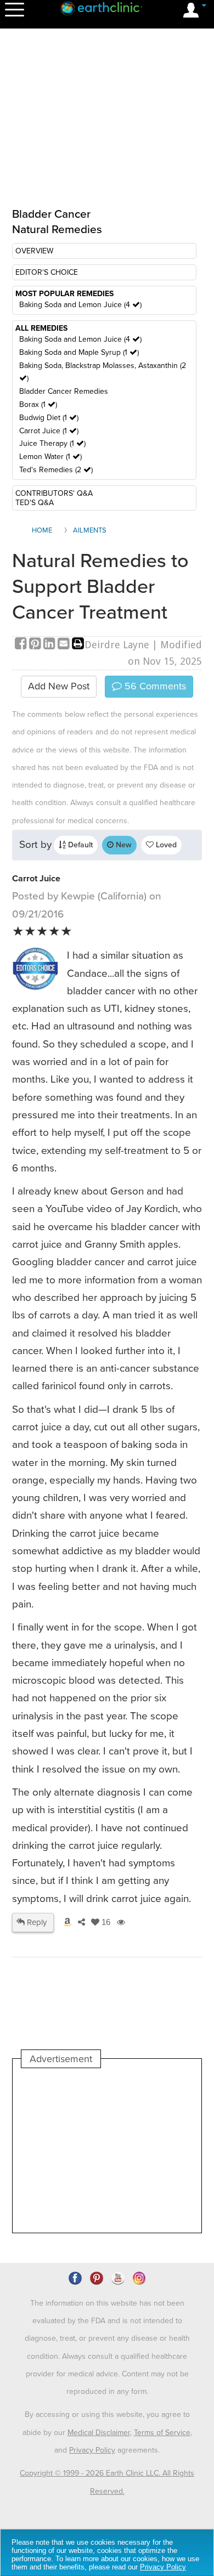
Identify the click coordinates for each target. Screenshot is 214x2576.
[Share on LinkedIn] (50, 645)
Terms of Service (162, 2433)
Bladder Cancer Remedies (64, 391)
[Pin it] (36, 645)
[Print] (78, 645)
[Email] (65, 645)
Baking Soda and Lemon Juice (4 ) (80, 305)
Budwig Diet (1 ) (49, 418)
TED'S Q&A (35, 503)
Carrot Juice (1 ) (49, 431)
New (123, 845)
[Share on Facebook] (22, 645)
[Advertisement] (107, 2150)
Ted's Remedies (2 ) (56, 470)
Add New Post (59, 686)
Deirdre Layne (117, 645)
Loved (165, 845)
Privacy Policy (92, 2450)
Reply (36, 1922)
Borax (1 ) (38, 404)
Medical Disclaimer (99, 2433)
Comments (154, 686)
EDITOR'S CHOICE (47, 272)
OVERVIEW (34, 251)
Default (79, 845)
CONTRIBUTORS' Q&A (54, 493)
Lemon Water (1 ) (50, 457)
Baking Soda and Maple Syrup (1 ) (79, 352)
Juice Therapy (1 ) (52, 443)
